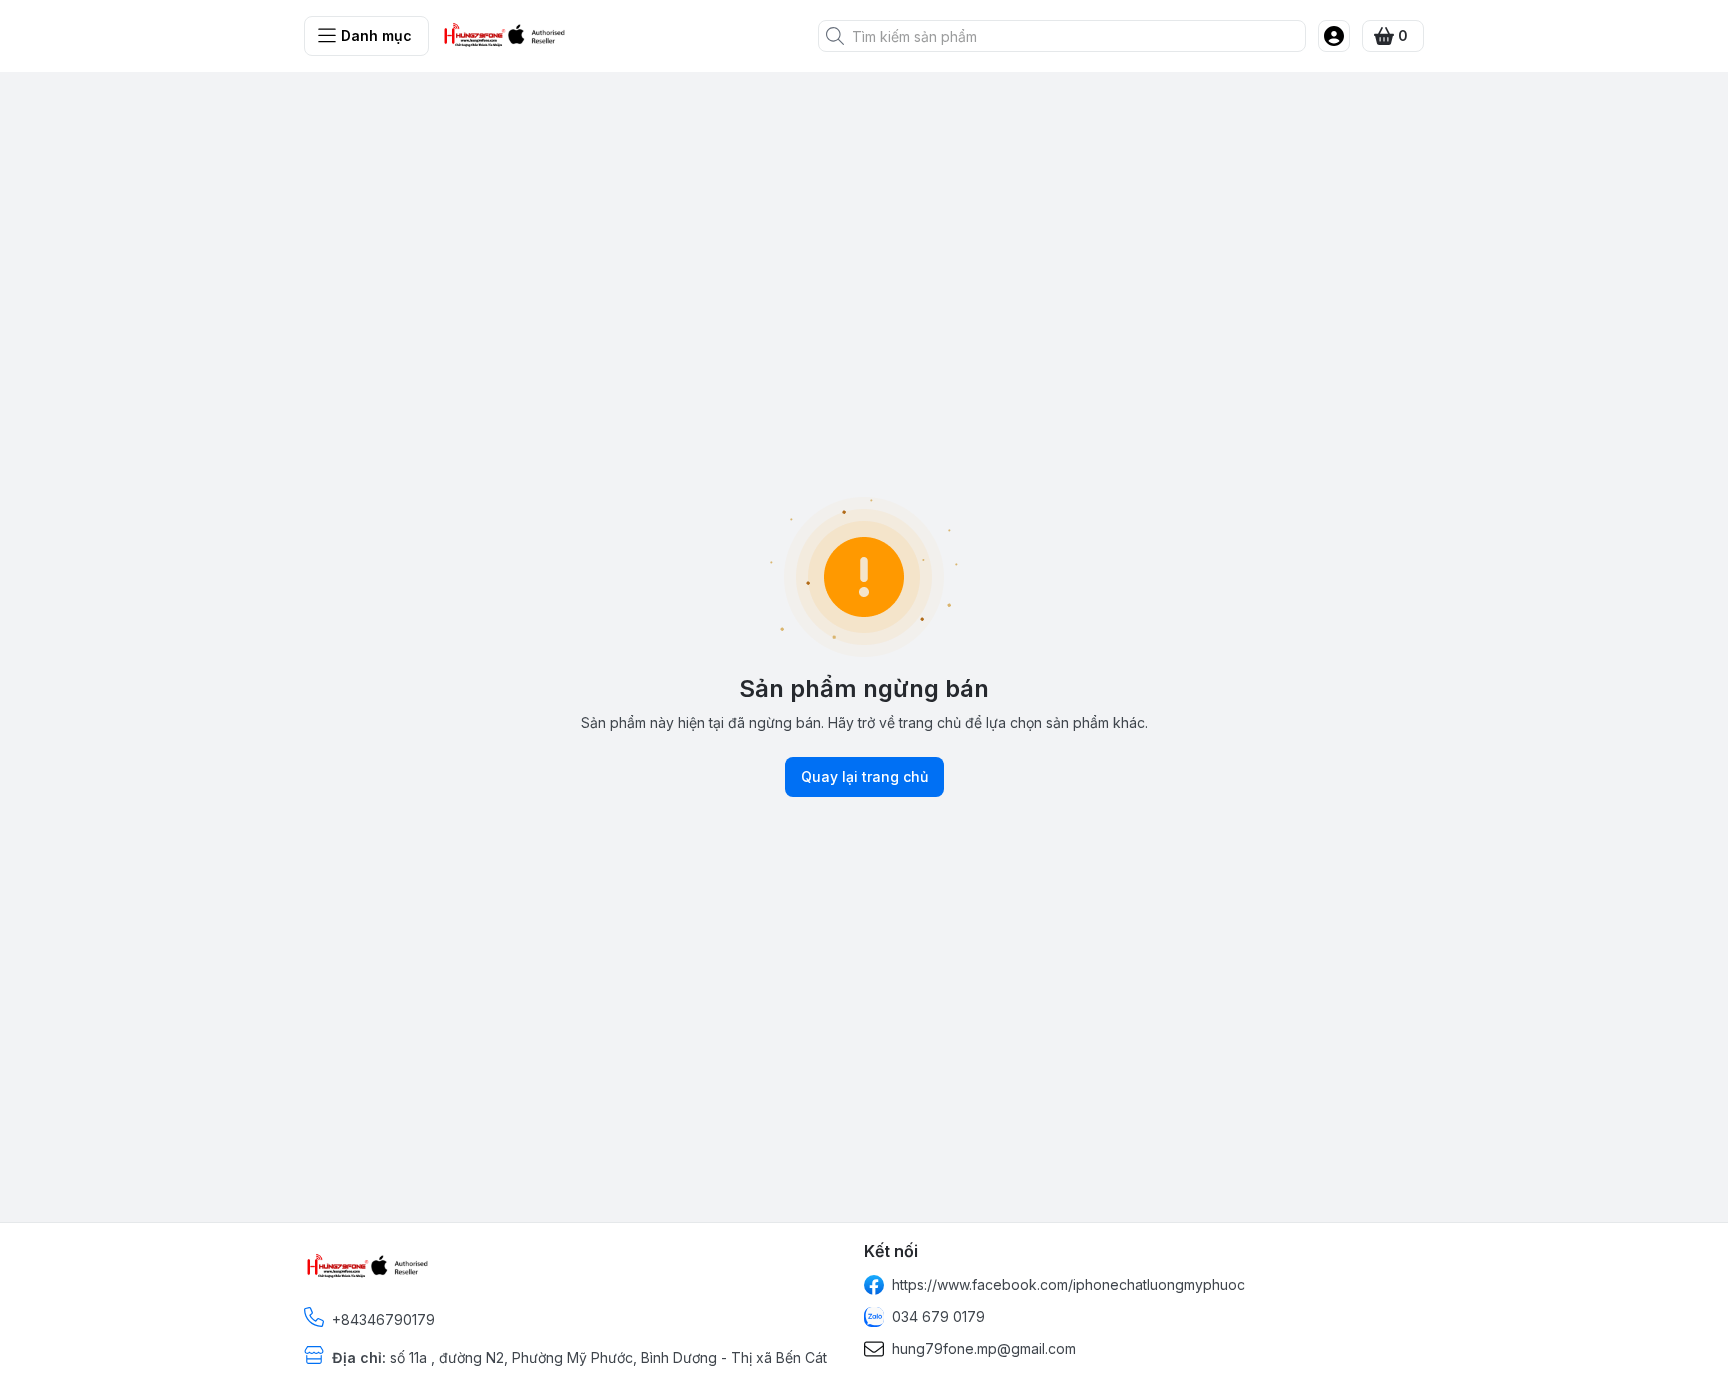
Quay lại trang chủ (864, 776)
